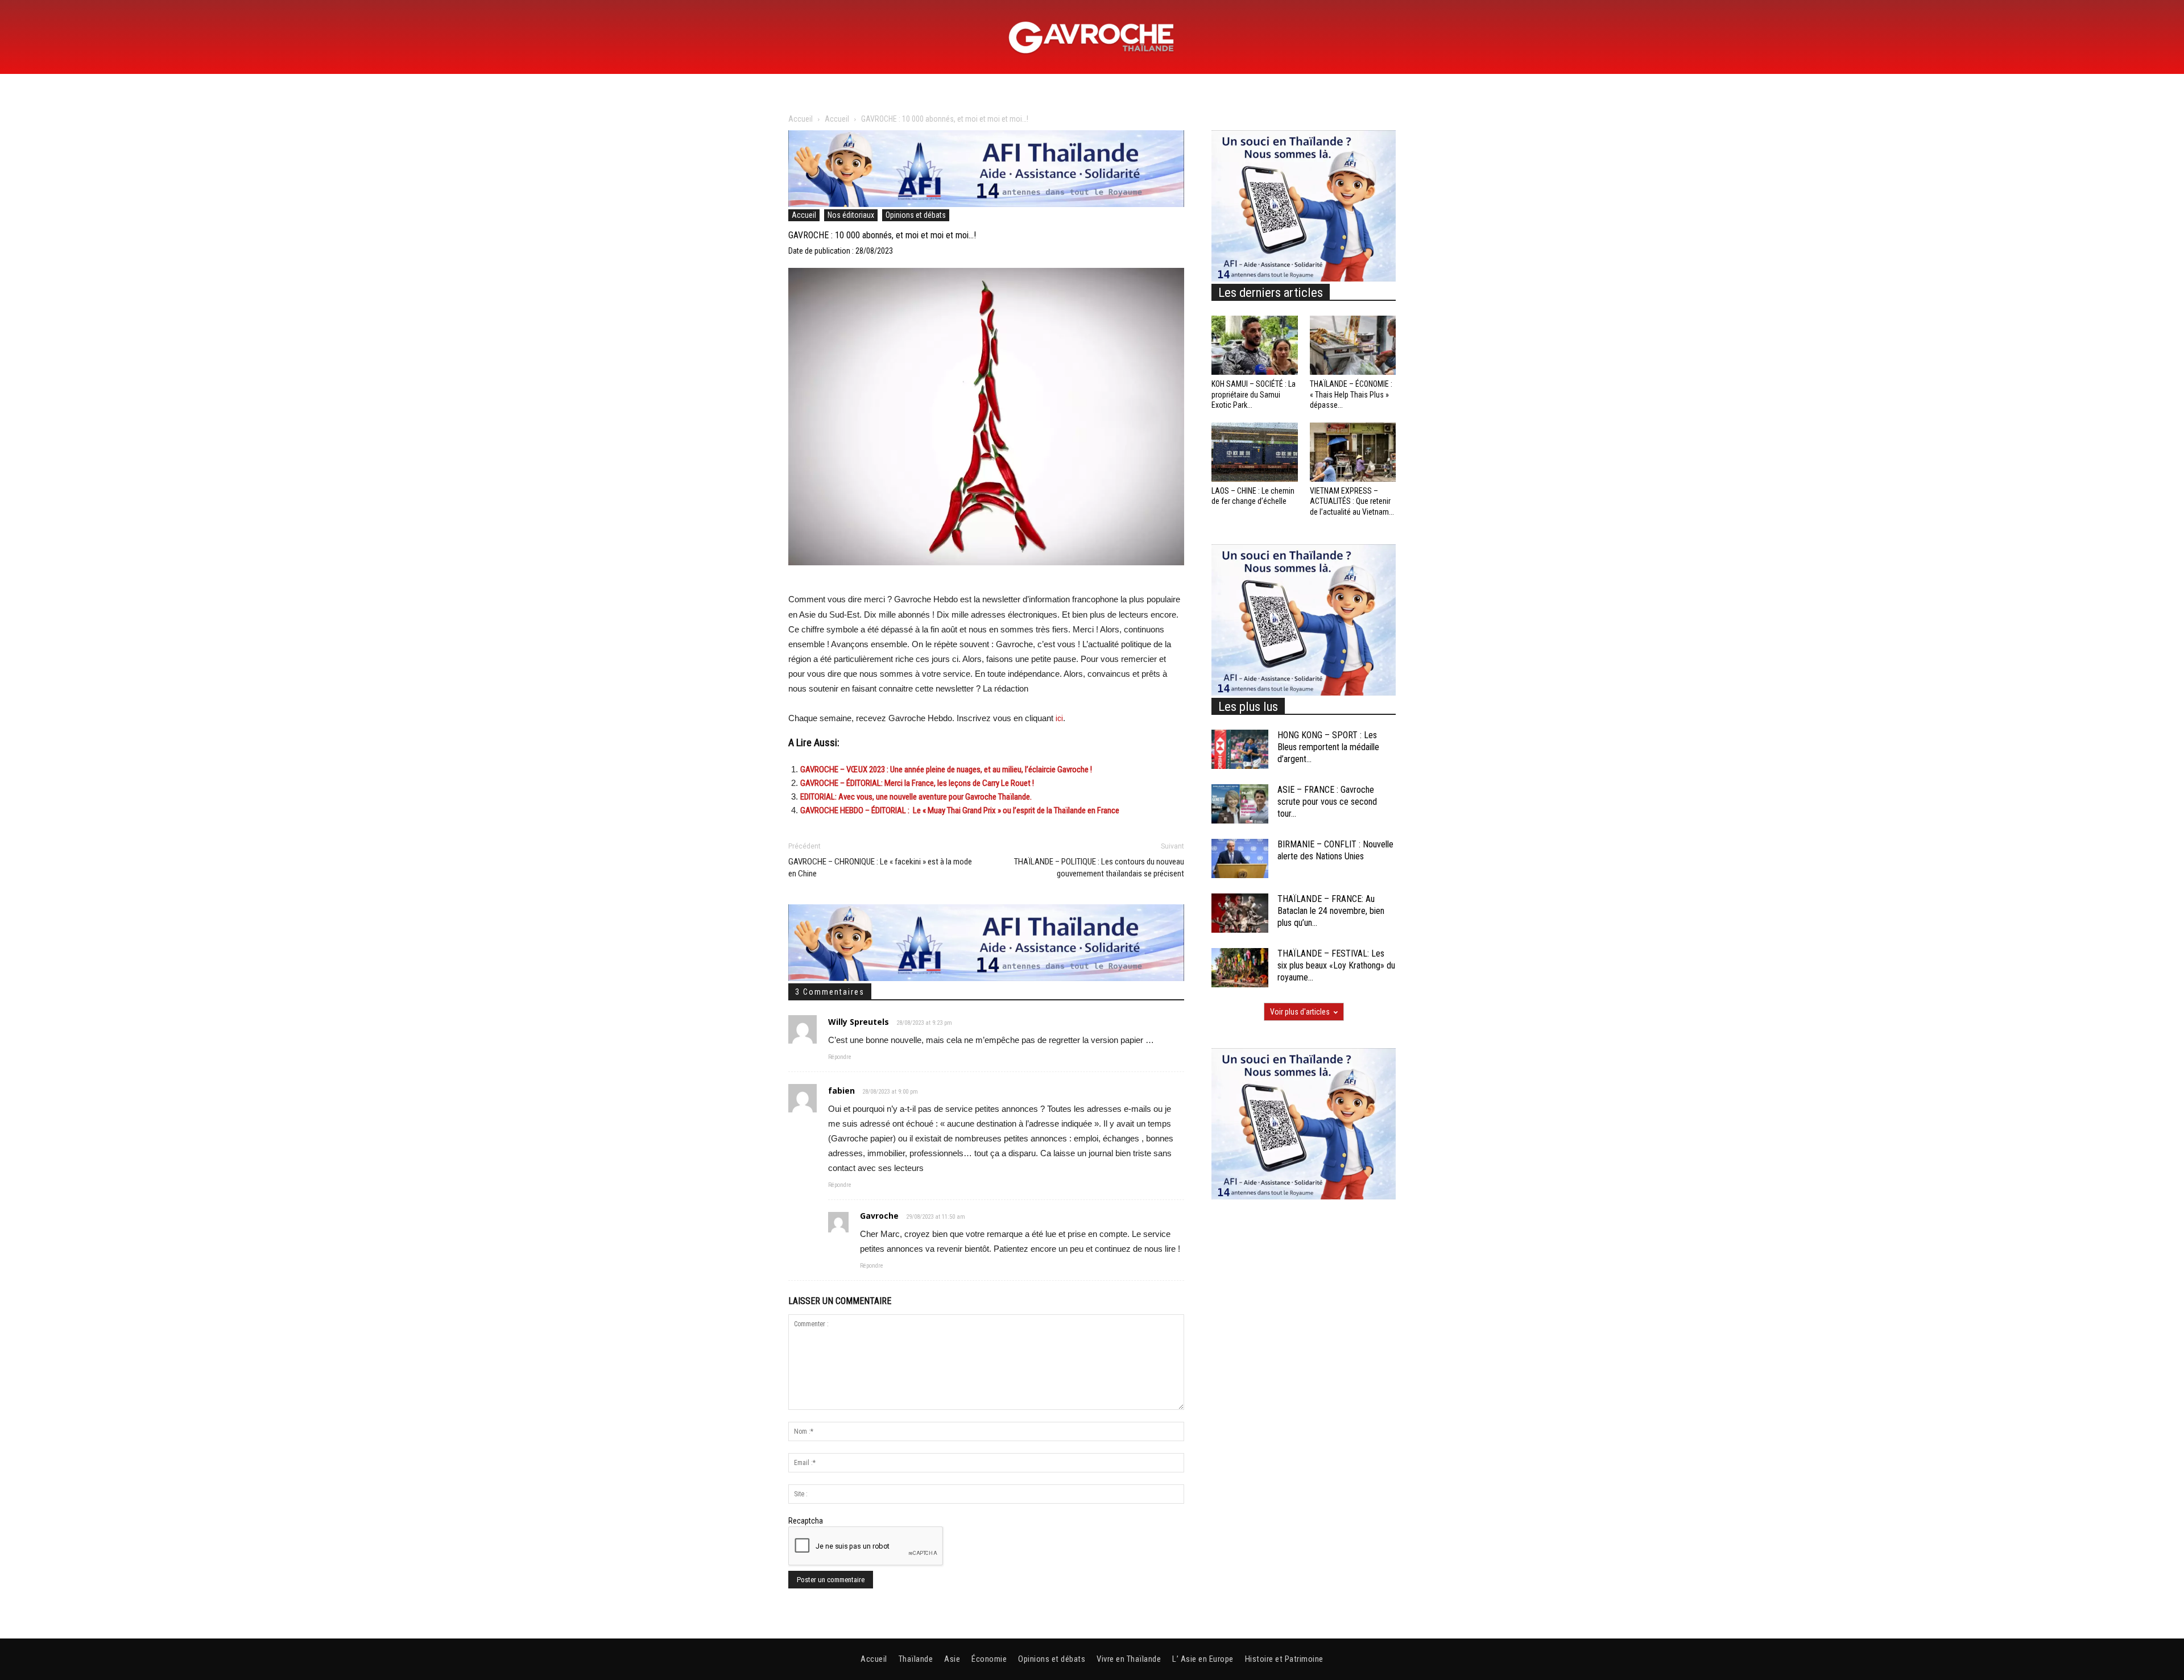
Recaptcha (806, 1521)
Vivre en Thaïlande (1129, 1659)
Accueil (801, 119)
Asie (952, 1659)
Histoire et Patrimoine (1284, 1659)
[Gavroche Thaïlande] (1092, 38)
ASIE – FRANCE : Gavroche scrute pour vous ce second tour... (1327, 802)
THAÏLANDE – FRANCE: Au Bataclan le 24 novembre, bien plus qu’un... (1331, 911)
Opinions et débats (916, 215)
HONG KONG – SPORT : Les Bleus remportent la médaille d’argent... (1328, 747)
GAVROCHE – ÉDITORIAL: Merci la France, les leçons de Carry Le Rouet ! (917, 783)
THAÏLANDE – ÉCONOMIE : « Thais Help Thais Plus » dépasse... (1351, 394)
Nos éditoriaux (851, 215)
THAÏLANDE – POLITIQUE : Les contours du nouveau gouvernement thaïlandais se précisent (1099, 868)
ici (1059, 718)
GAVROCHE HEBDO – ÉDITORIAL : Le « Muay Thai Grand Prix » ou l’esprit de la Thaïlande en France (960, 810)
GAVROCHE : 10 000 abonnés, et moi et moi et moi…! (882, 235)
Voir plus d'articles (1300, 1012)
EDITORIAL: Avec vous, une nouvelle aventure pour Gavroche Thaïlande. (916, 797)
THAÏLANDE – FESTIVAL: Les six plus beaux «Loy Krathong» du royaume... (1336, 965)
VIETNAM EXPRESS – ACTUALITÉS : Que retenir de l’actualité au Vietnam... (1352, 501)
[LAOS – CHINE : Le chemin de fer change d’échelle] (1255, 452)
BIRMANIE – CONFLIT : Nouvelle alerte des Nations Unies (1335, 850)
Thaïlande (916, 1659)
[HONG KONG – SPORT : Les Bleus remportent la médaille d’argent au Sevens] (1240, 749)
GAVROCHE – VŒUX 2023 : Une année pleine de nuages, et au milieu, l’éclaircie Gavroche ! (946, 769)
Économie (989, 1659)
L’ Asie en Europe (1203, 1659)
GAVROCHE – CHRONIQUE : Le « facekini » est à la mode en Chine (880, 868)
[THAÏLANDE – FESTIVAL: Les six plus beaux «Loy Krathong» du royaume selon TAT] (1240, 968)
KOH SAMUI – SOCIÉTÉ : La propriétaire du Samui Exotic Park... (1254, 394)
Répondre (840, 1057)
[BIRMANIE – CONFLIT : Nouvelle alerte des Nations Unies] (1240, 858)
